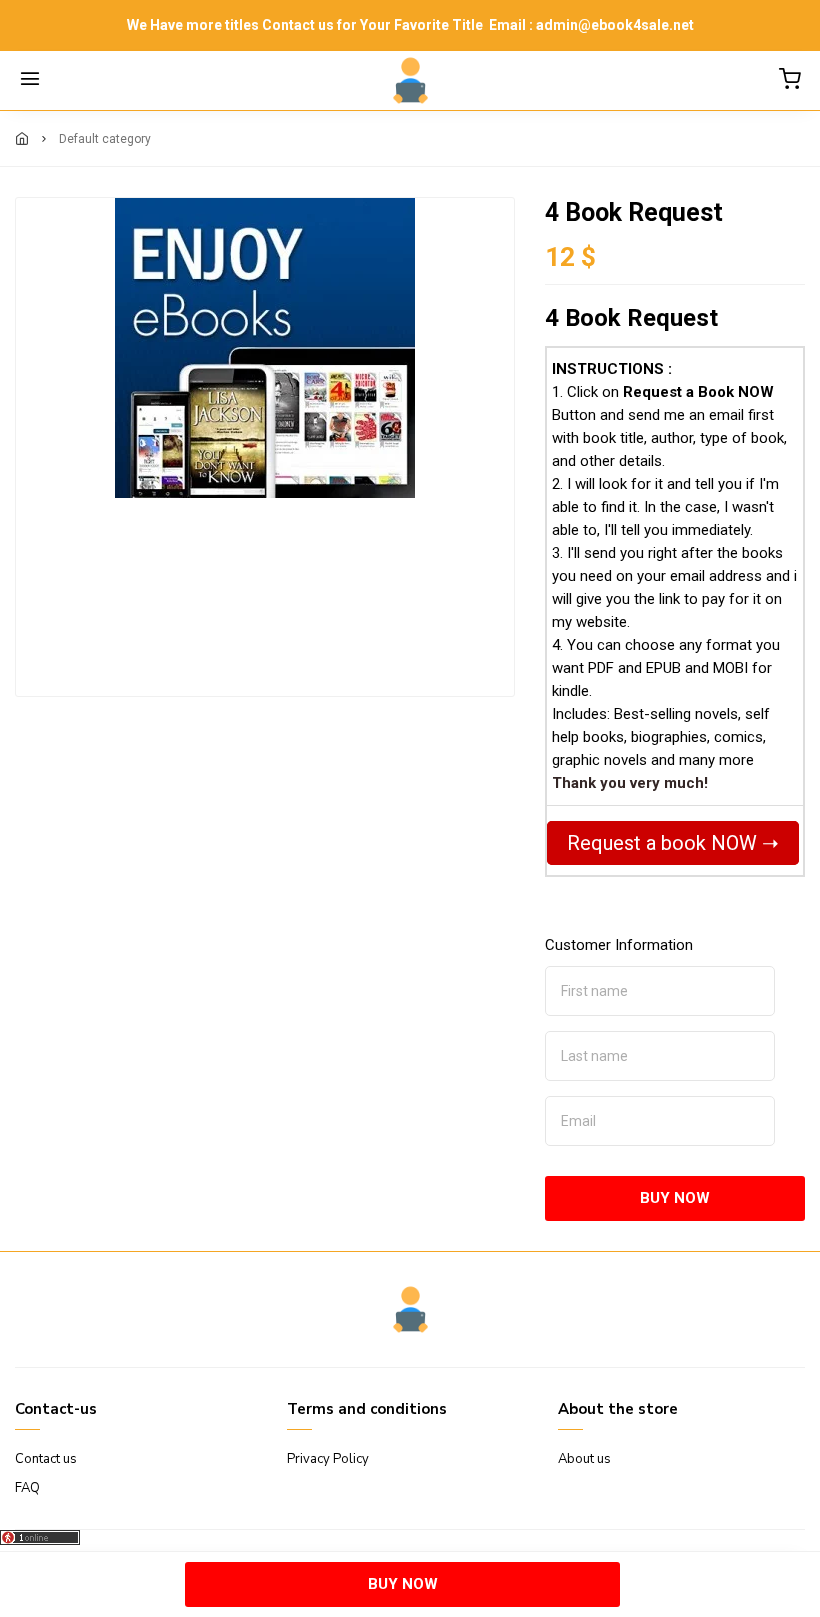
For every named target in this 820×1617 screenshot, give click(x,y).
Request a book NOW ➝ (673, 843)
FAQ (27, 1488)
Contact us (46, 1459)
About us (584, 1459)
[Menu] (30, 81)
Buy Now (675, 1198)
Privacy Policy (328, 1459)
